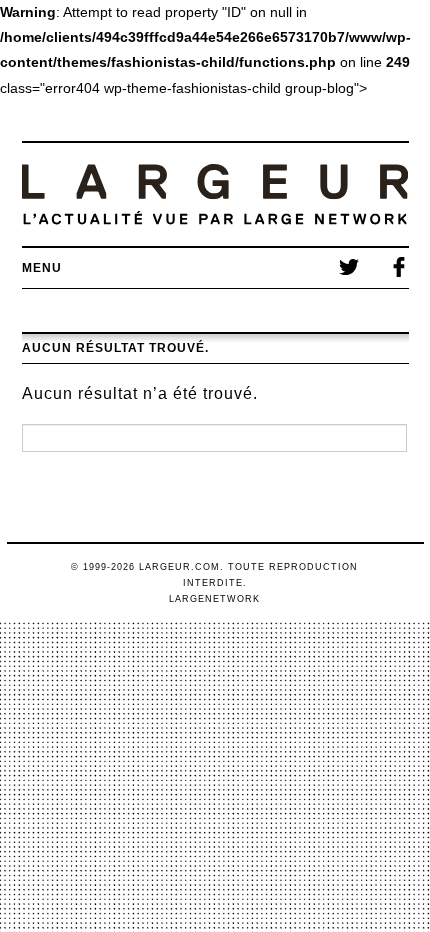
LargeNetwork (214, 599)
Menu (42, 268)
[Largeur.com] (215, 194)
